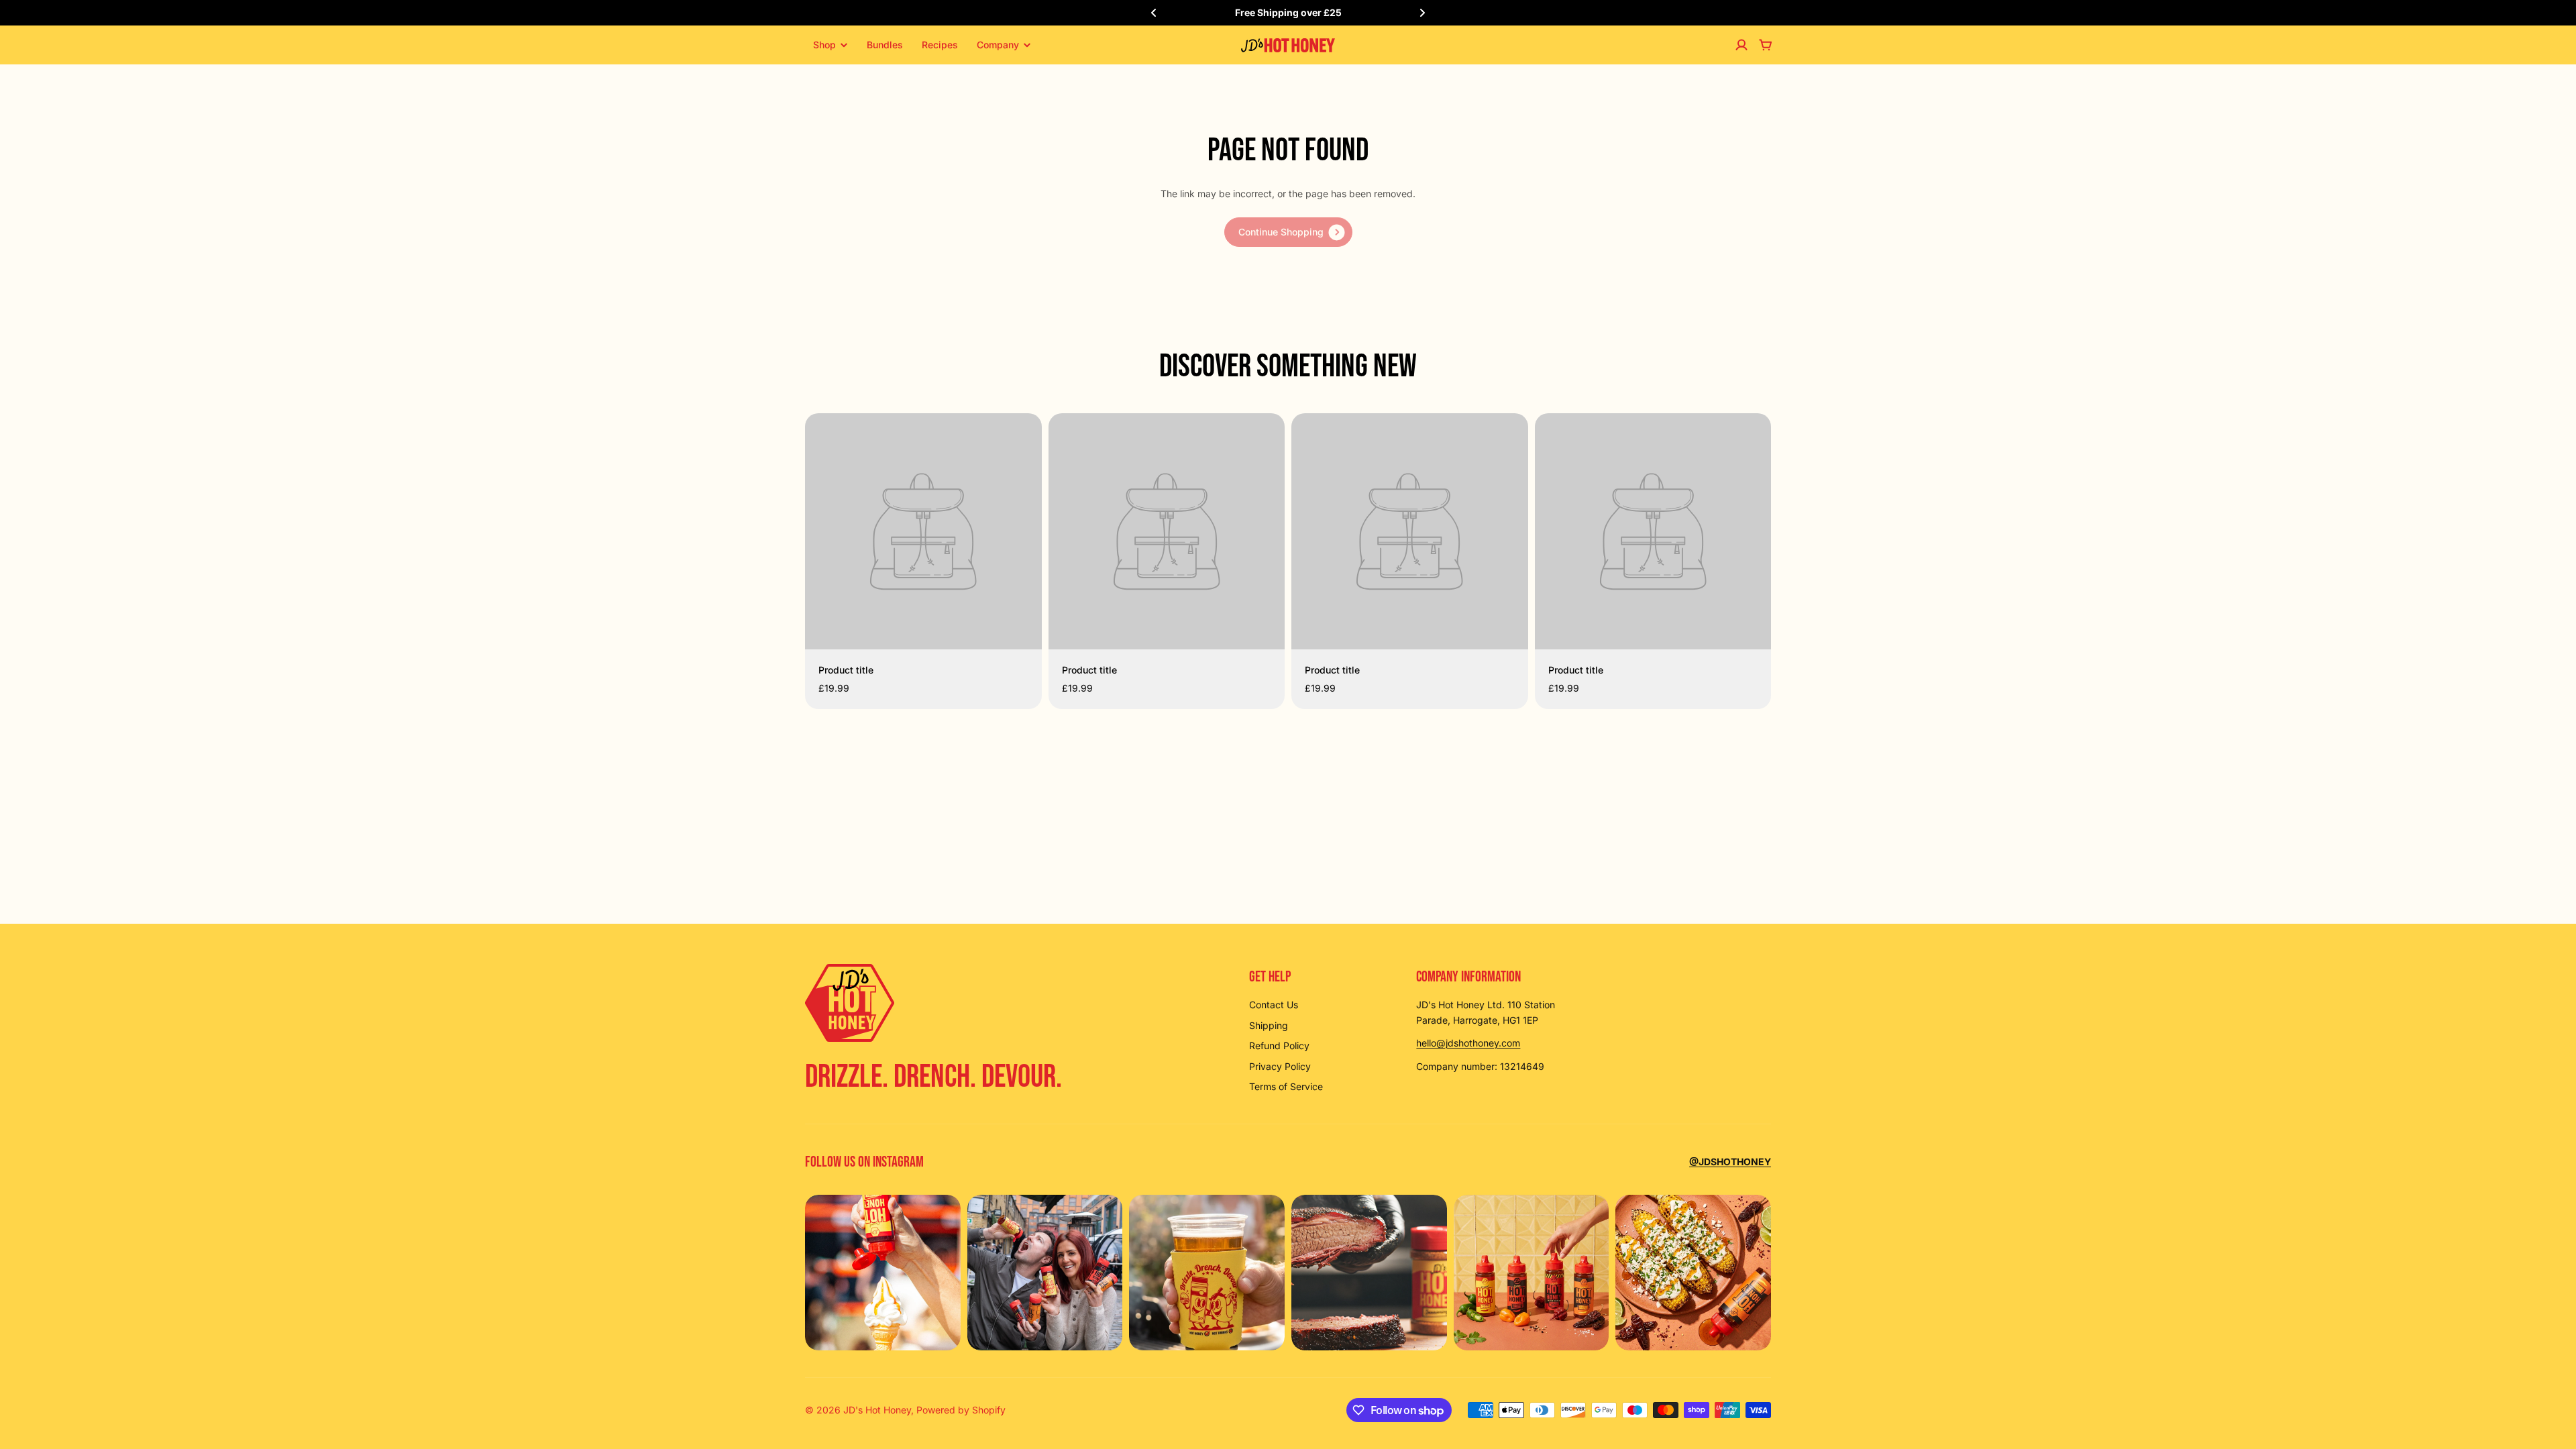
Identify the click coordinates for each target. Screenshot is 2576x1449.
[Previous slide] (1154, 13)
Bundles (885, 45)
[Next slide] (1422, 13)
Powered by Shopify (961, 1410)
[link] (1288, 232)
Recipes (940, 45)
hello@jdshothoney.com (1468, 1043)
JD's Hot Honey (877, 1410)
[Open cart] (1766, 45)
